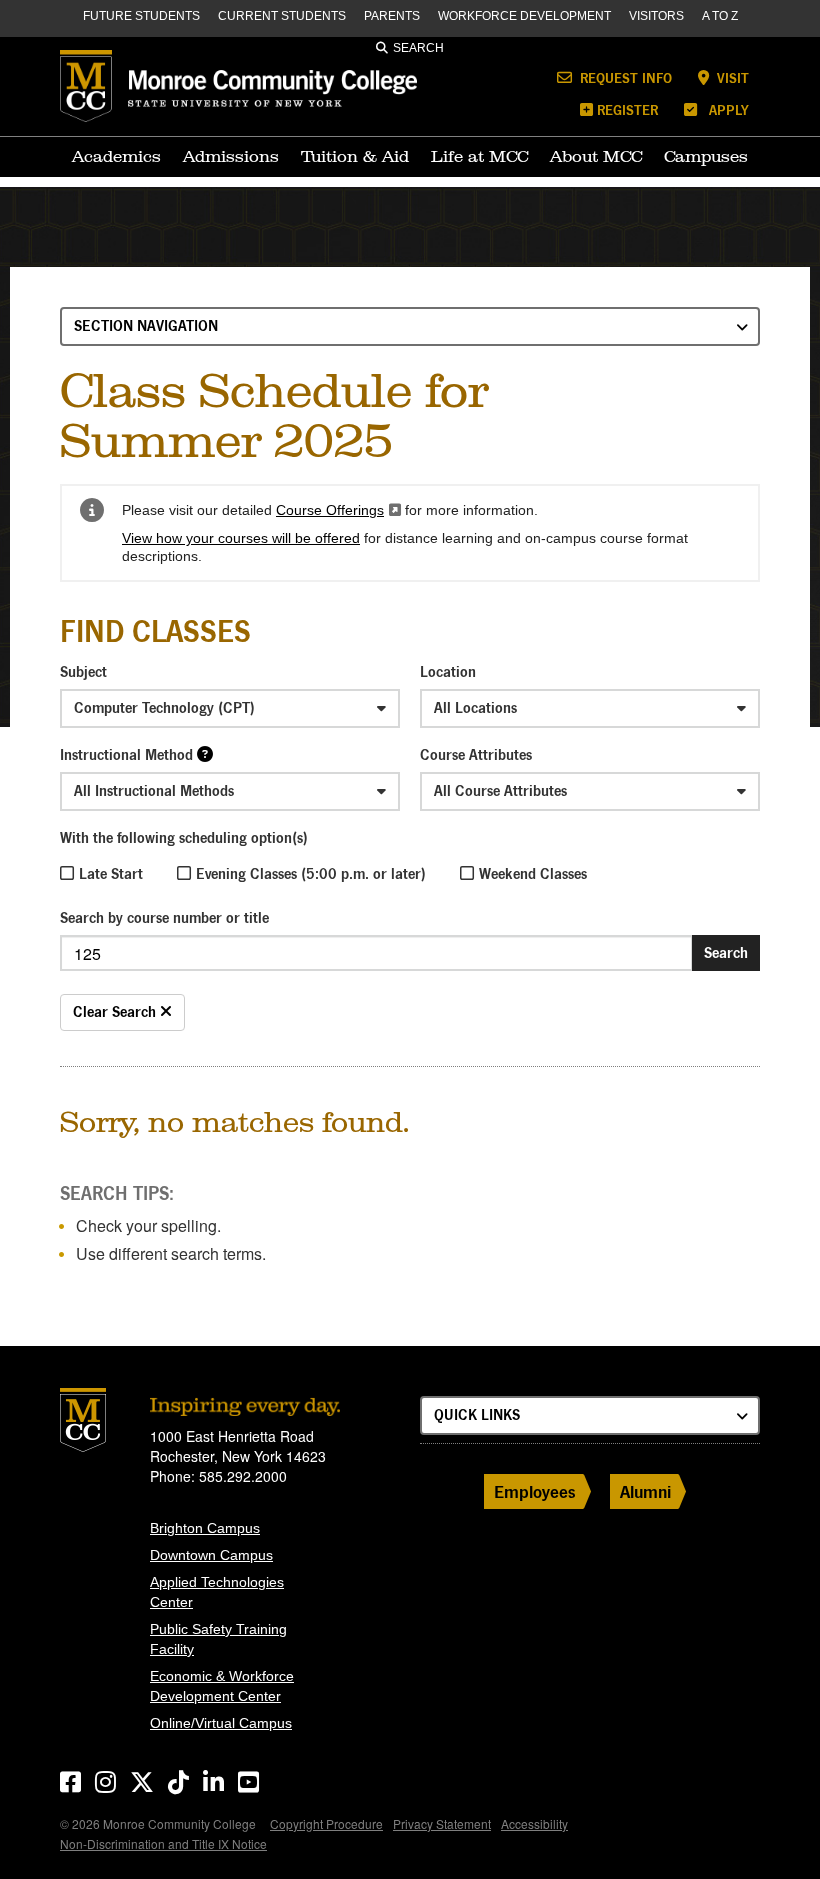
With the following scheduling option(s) (184, 837)
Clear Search (116, 1011)
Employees (535, 1491)
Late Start (111, 873)
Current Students (282, 16)
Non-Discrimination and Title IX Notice (163, 1843)
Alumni (645, 1491)
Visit (731, 77)
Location (448, 671)
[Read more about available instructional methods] (205, 753)
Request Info (624, 77)
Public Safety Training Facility (218, 1639)
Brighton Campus (205, 1528)
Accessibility (534, 1823)
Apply (727, 109)
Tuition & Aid (355, 156)
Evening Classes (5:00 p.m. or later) (311, 873)
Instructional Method (126, 754)
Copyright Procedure (326, 1823)
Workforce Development (524, 16)
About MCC (596, 156)
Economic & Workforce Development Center (222, 1686)
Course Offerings (338, 510)
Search (418, 48)
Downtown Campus (211, 1555)
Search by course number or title (164, 917)
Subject (83, 671)
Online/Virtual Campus (221, 1723)
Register (627, 109)
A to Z (720, 16)
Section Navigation (146, 325)
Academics (116, 156)
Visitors (656, 16)
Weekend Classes (533, 873)
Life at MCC (479, 156)
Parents (392, 16)
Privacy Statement (442, 1823)
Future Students (141, 16)
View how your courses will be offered (241, 538)
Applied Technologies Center (217, 1592)
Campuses (706, 156)
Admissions (231, 156)
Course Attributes (476, 754)
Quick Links (477, 1414)
